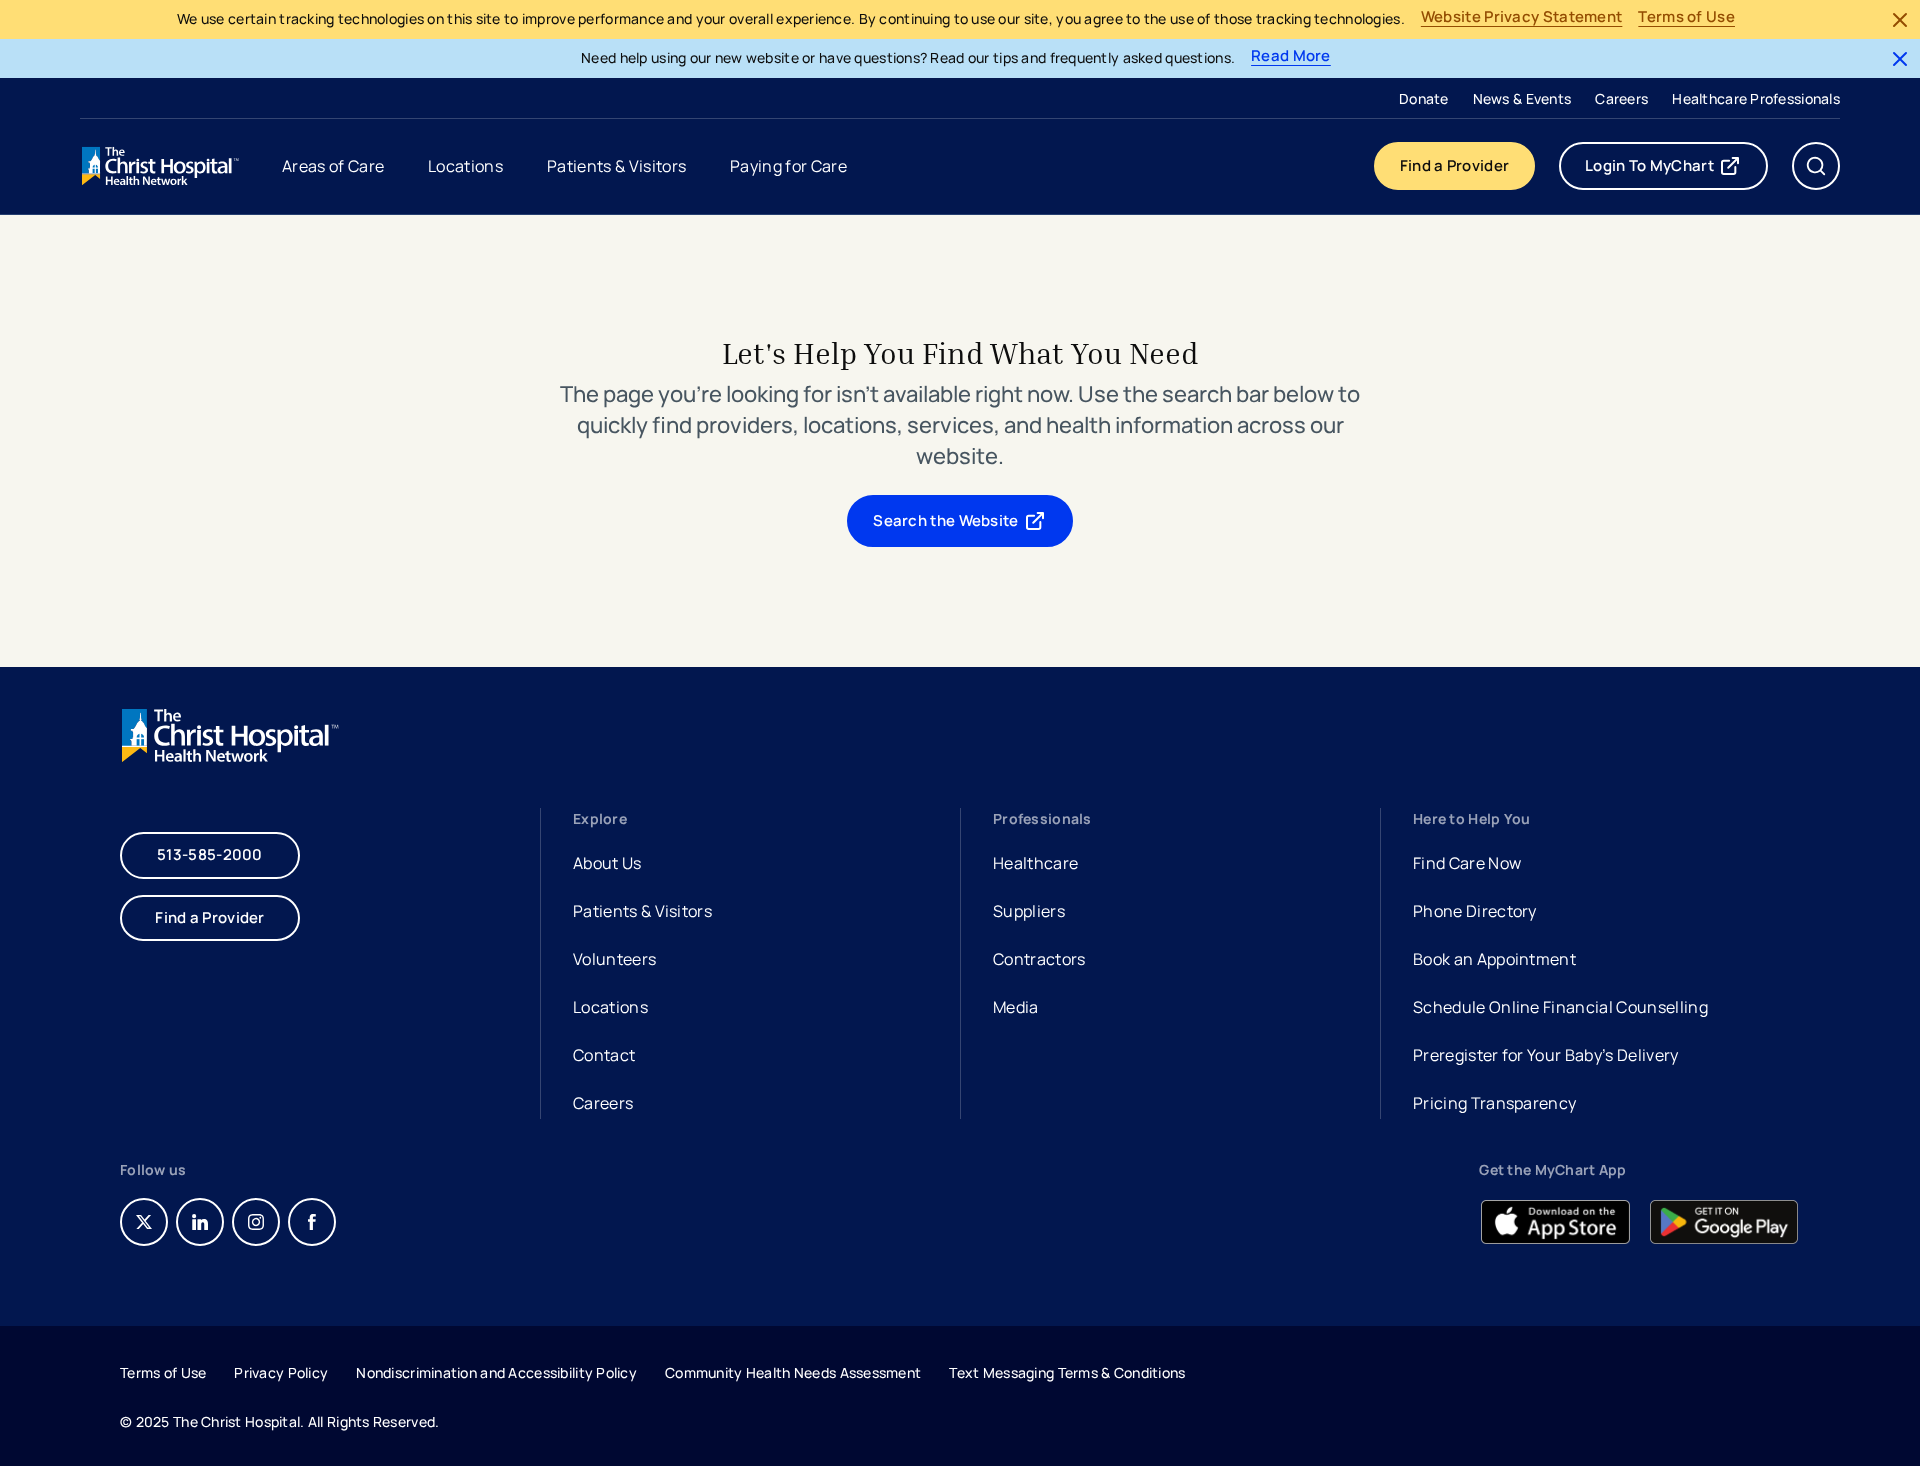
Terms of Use (1686, 17)
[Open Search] (1816, 166)
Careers (1621, 98)
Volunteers (614, 959)
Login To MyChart (1676, 170)
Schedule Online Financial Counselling (1560, 1007)
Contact (604, 1055)
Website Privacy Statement (1522, 17)
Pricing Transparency (1494, 1103)
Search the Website (945, 520)
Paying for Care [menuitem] (788, 166)
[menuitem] (1424, 98)
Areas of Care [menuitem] (333, 166)
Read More (1291, 56)
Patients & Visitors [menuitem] (616, 166)
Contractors (1039, 959)
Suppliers (1029, 911)
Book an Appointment (1494, 961)
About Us (607, 863)
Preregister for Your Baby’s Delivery (1546, 1055)
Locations (610, 1007)
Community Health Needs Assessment (793, 1372)
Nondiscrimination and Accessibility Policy (496, 1372)
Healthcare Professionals (1756, 98)
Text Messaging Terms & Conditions (1067, 1372)
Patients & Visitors (642, 911)
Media (1016, 1007)
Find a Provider (1455, 165)
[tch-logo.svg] (162, 166)
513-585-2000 (210, 854)
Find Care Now (1467, 863)
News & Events (1522, 98)
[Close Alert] (1900, 20)
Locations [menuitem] (465, 166)
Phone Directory (1475, 911)
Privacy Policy (281, 1372)
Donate (1424, 98)
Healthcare (1035, 863)
